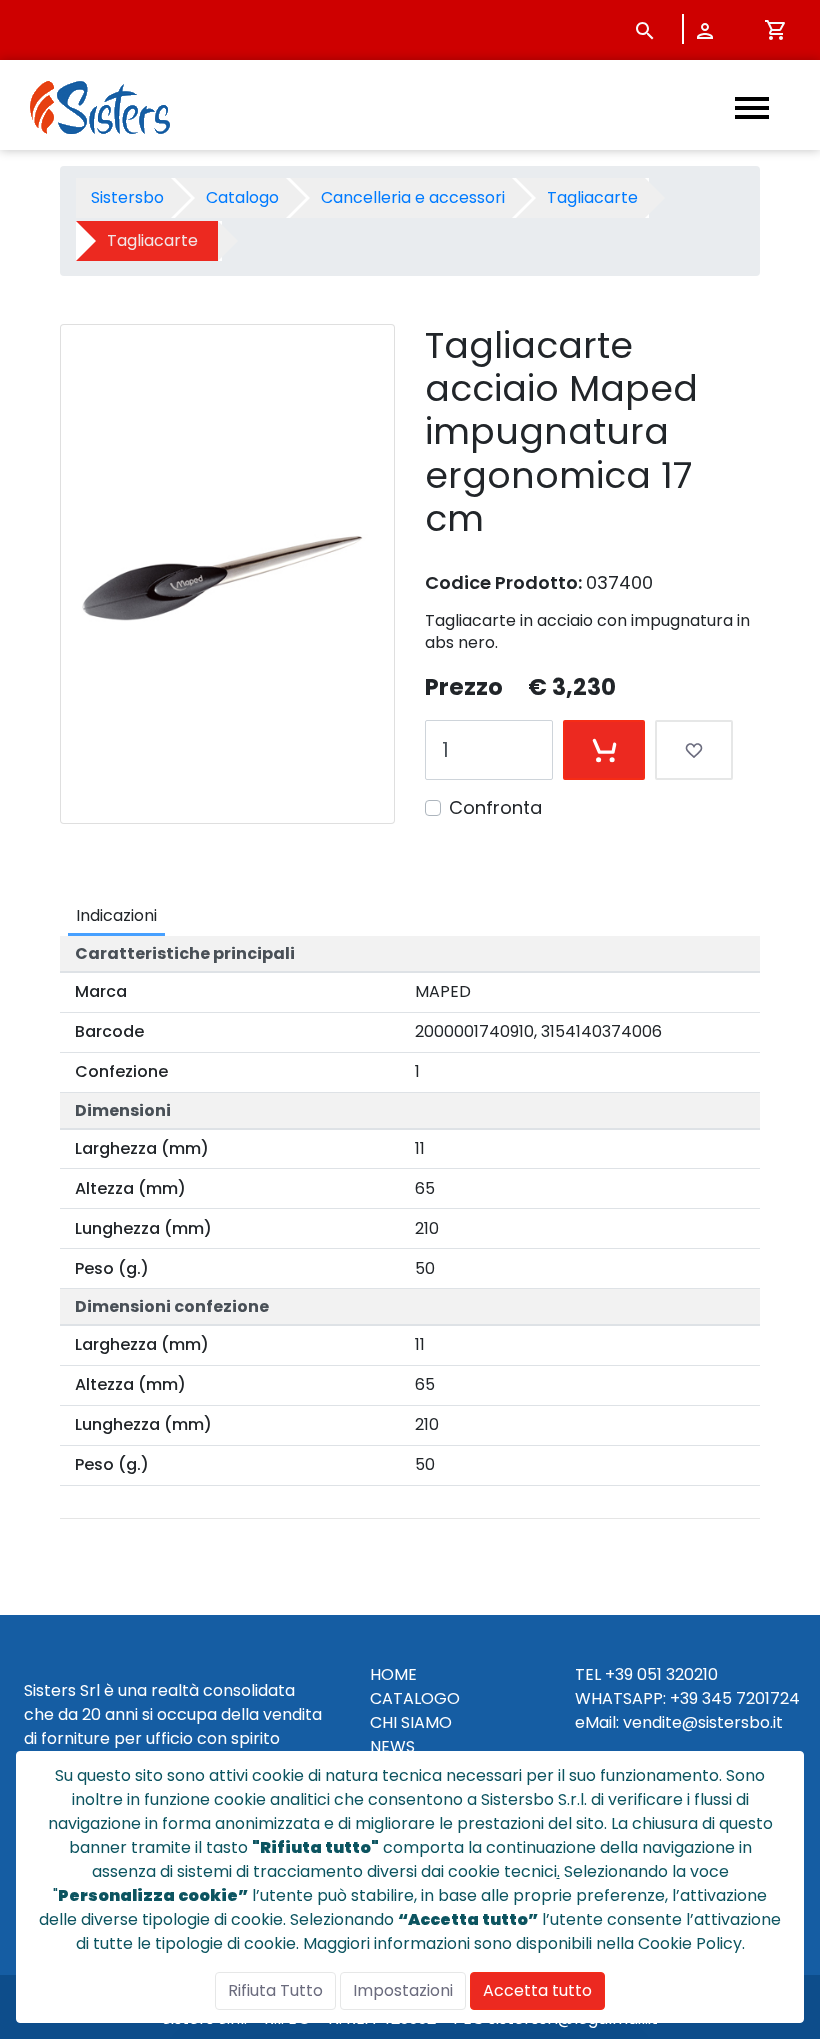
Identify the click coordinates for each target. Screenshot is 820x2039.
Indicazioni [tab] (116, 915)
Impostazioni (403, 1990)
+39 (684, 1698)
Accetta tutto (537, 1990)
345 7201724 (751, 1698)
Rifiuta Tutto (275, 1990)
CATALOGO (415, 1698)
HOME (393, 1674)
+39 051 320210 (661, 1674)
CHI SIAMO (411, 1722)
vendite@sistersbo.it (703, 1722)
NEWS (392, 1746)
